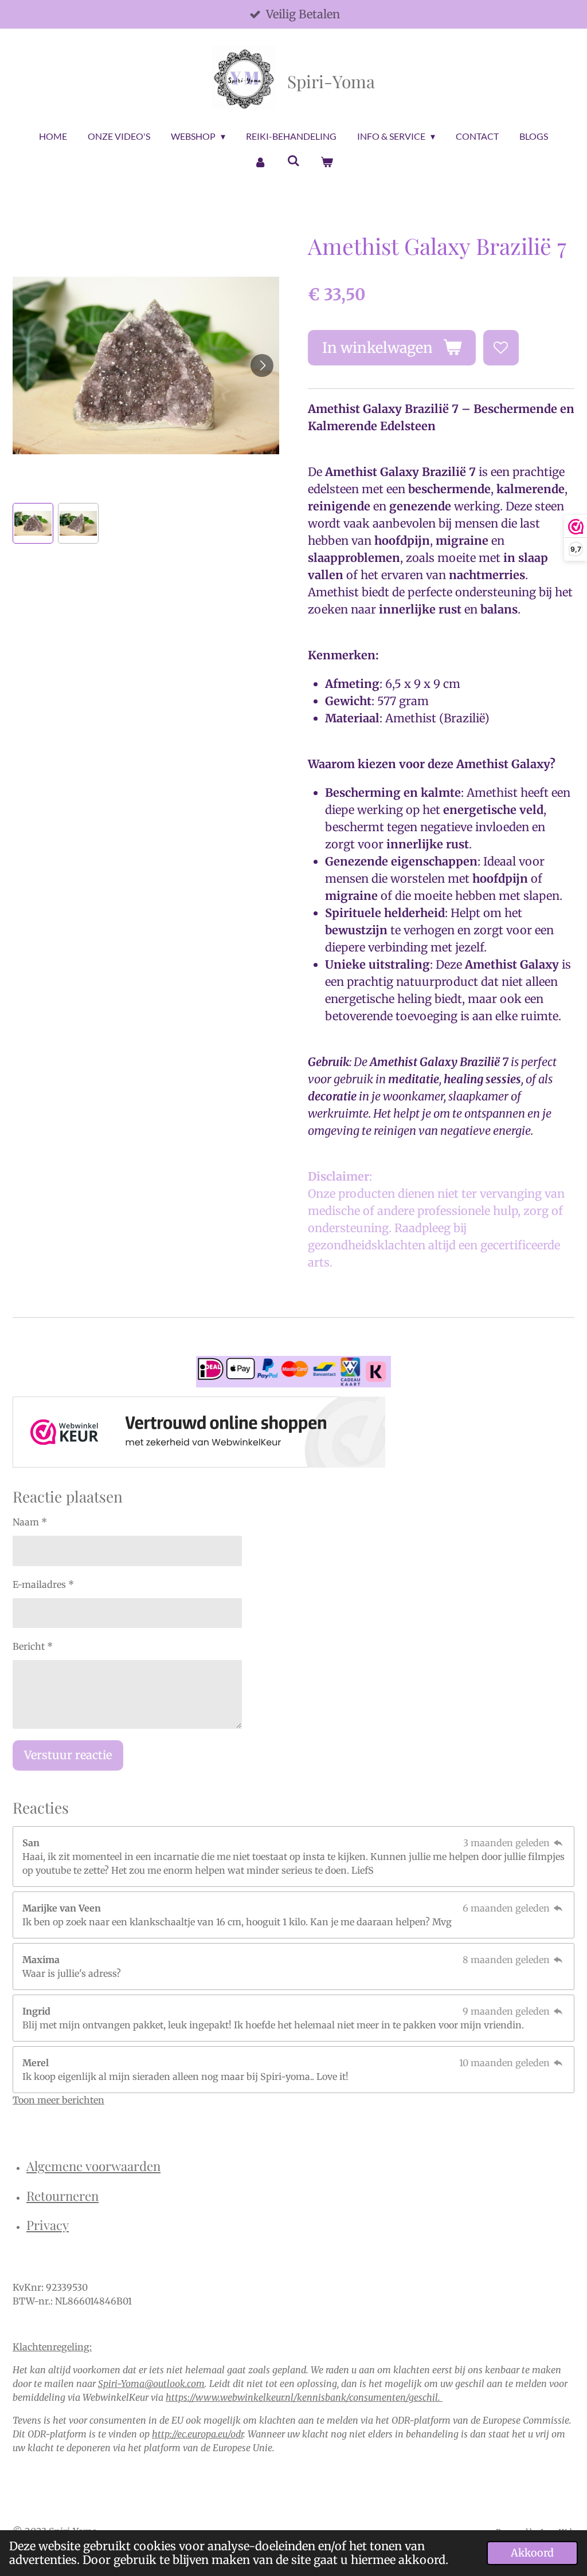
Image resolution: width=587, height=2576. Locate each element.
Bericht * (33, 1646)
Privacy (48, 2225)
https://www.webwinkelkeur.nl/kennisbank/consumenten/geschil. (304, 2397)
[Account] (260, 162)
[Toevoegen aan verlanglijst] (501, 348)
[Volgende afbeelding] (262, 365)
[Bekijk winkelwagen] (327, 162)
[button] (33, 523)
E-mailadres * (43, 1584)
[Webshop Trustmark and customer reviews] (199, 1434)
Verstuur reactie (68, 1755)
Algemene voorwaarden (93, 2166)
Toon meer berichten (58, 2100)
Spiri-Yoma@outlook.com (151, 2384)
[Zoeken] (293, 160)
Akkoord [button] (532, 2553)
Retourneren (62, 2196)
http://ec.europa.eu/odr (197, 2434)
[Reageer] (558, 1843)
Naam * (30, 1522)
